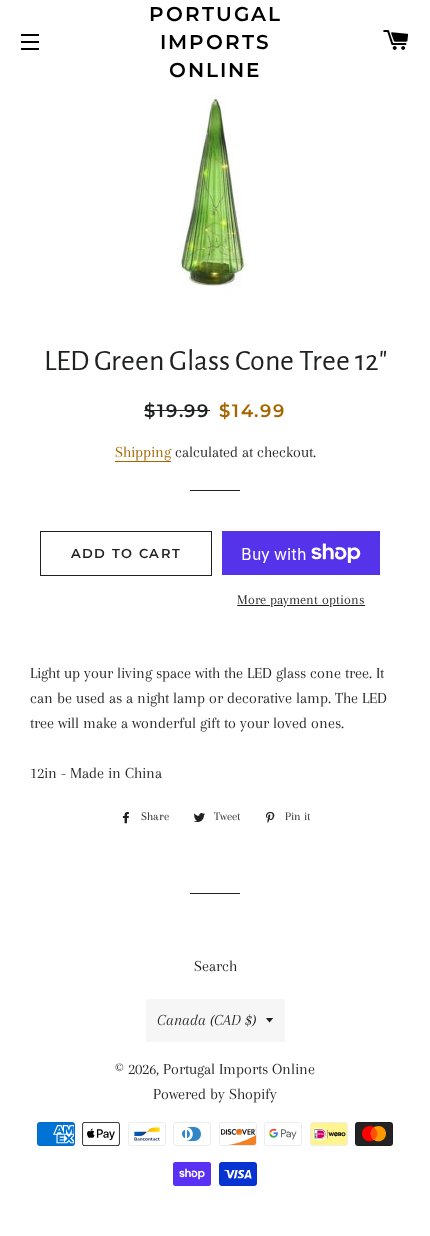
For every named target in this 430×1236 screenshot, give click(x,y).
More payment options (301, 599)
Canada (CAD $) (206, 1020)
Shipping (143, 452)
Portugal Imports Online (215, 42)
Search (215, 966)
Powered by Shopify (215, 1094)
